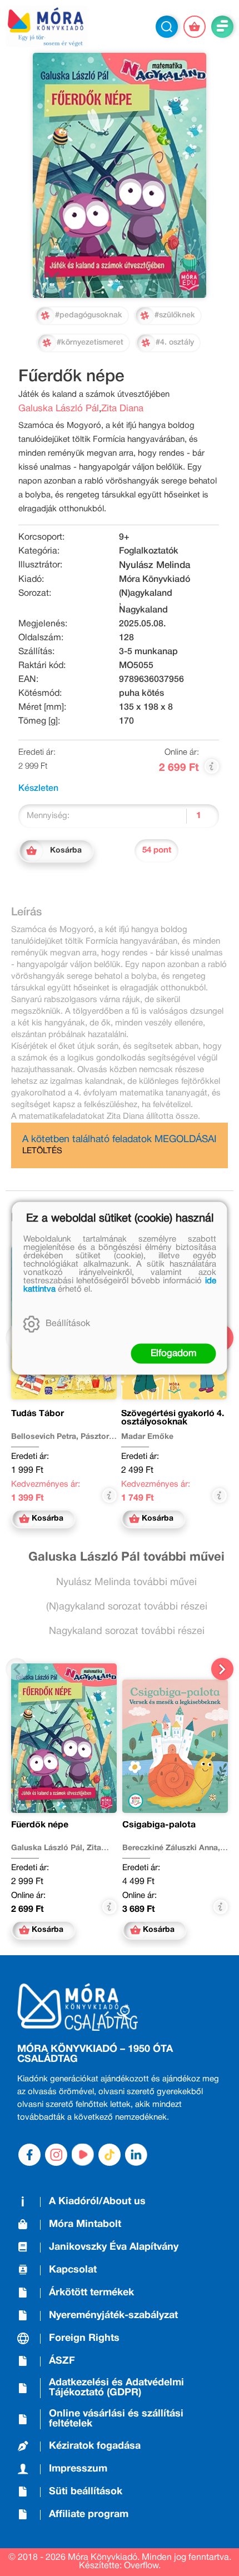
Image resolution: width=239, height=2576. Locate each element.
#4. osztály (175, 343)
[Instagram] (56, 2155)
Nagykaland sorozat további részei (127, 1631)
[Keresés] (167, 27)
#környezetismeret (90, 343)
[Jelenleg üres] (195, 27)
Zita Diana (122, 409)
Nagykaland (143, 610)
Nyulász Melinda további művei (126, 1583)
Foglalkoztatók (149, 551)
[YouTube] (83, 2155)
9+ (124, 537)
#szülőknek (175, 315)
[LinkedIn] (136, 2155)
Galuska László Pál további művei (126, 1557)
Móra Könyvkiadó (155, 580)
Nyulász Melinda (155, 565)
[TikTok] (109, 2155)
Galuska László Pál (59, 409)
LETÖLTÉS (42, 1151)
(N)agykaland (146, 594)
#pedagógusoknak (89, 315)
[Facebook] (29, 2155)
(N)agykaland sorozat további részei (127, 1607)
